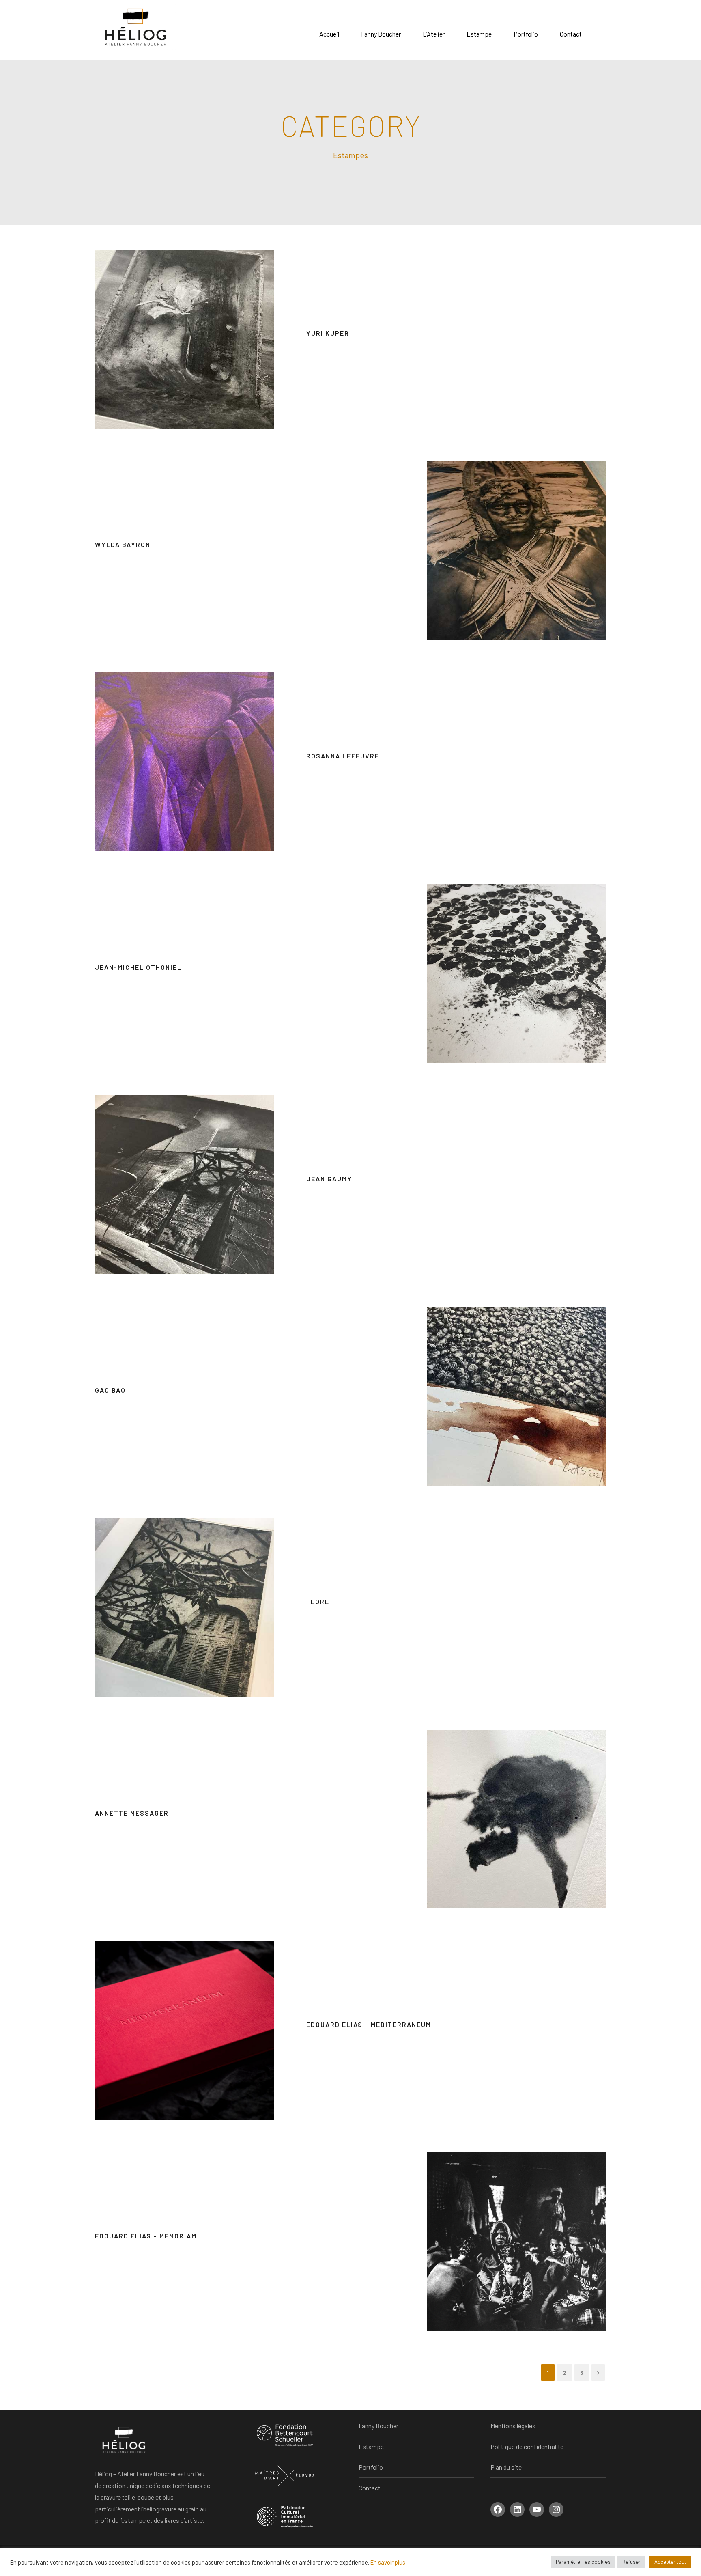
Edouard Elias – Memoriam (146, 2236)
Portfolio (526, 34)
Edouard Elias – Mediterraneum (369, 2024)
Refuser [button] (631, 2562)
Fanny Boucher (381, 34)
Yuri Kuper (328, 333)
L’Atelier (434, 34)
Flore (318, 1601)
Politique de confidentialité (527, 2446)
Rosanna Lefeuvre (343, 756)
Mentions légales (513, 2426)
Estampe (479, 34)
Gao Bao (110, 1390)
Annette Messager (132, 1813)
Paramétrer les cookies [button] (583, 2562)
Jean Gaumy (329, 1179)
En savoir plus (388, 2562)
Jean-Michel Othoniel (138, 967)
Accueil (329, 34)
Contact (571, 34)
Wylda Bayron (123, 544)
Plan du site (506, 2467)
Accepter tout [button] (670, 2562)
